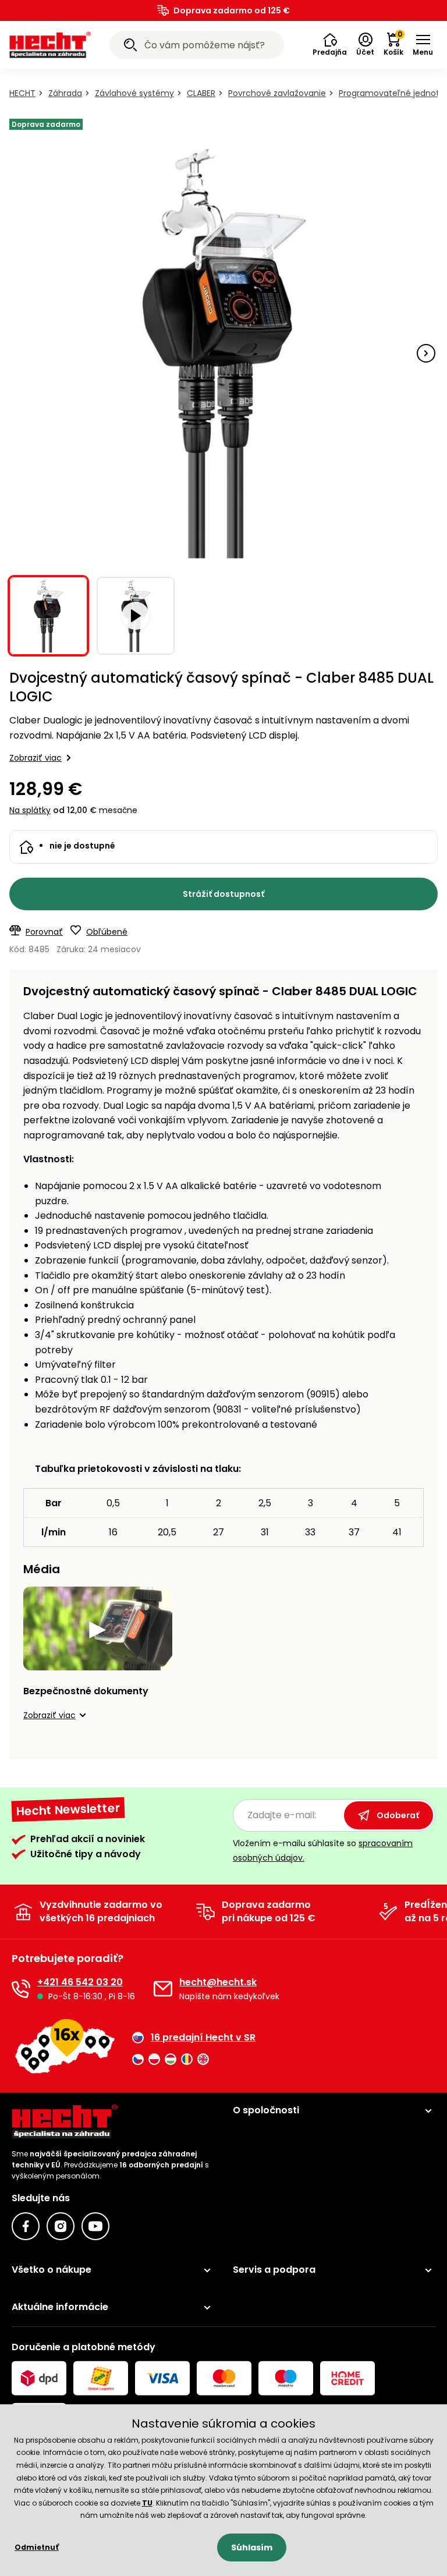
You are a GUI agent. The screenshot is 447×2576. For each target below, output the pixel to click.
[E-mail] (163, 1989)
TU (147, 2503)
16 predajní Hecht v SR (203, 2038)
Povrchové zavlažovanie (277, 93)
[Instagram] (61, 2226)
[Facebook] (26, 2226)
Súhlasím (252, 2547)
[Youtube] (95, 2226)
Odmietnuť (37, 2547)
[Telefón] (21, 1989)
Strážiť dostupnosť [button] (223, 894)
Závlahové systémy (134, 93)
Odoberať (398, 1815)
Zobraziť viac (36, 758)
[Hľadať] (130, 47)
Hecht (22, 93)
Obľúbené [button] (107, 932)
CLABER (201, 93)
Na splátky (30, 810)
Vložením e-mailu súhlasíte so (323, 1851)
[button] (330, 45)
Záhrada (65, 93)
